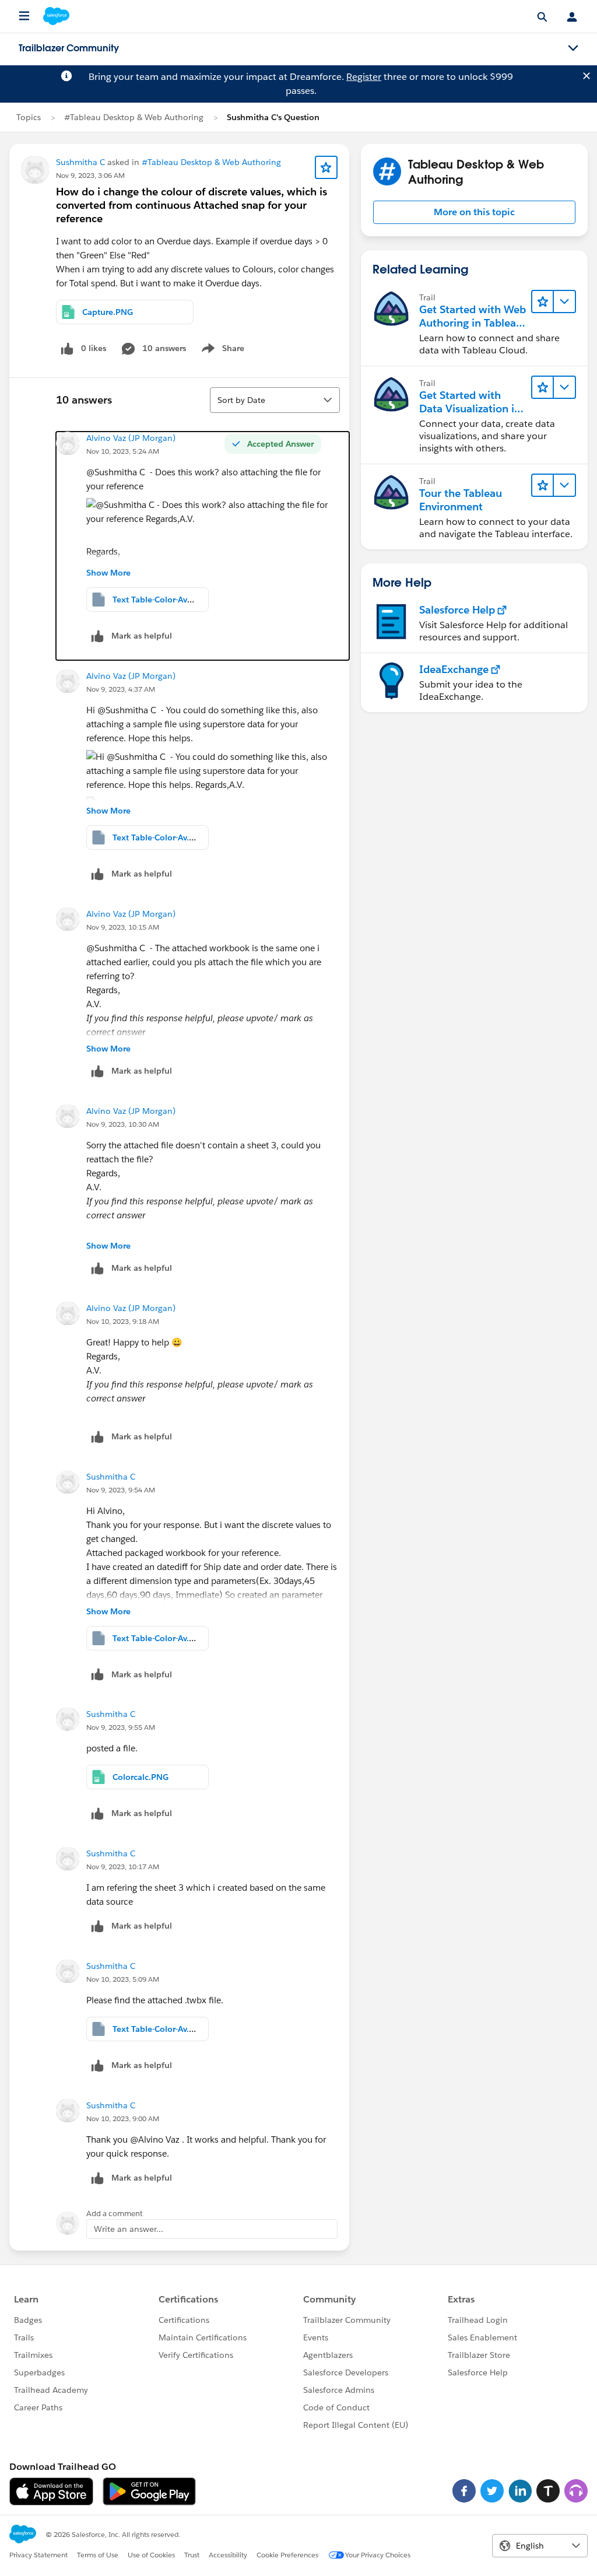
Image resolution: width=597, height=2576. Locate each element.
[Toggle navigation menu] (573, 48)
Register (364, 77)
